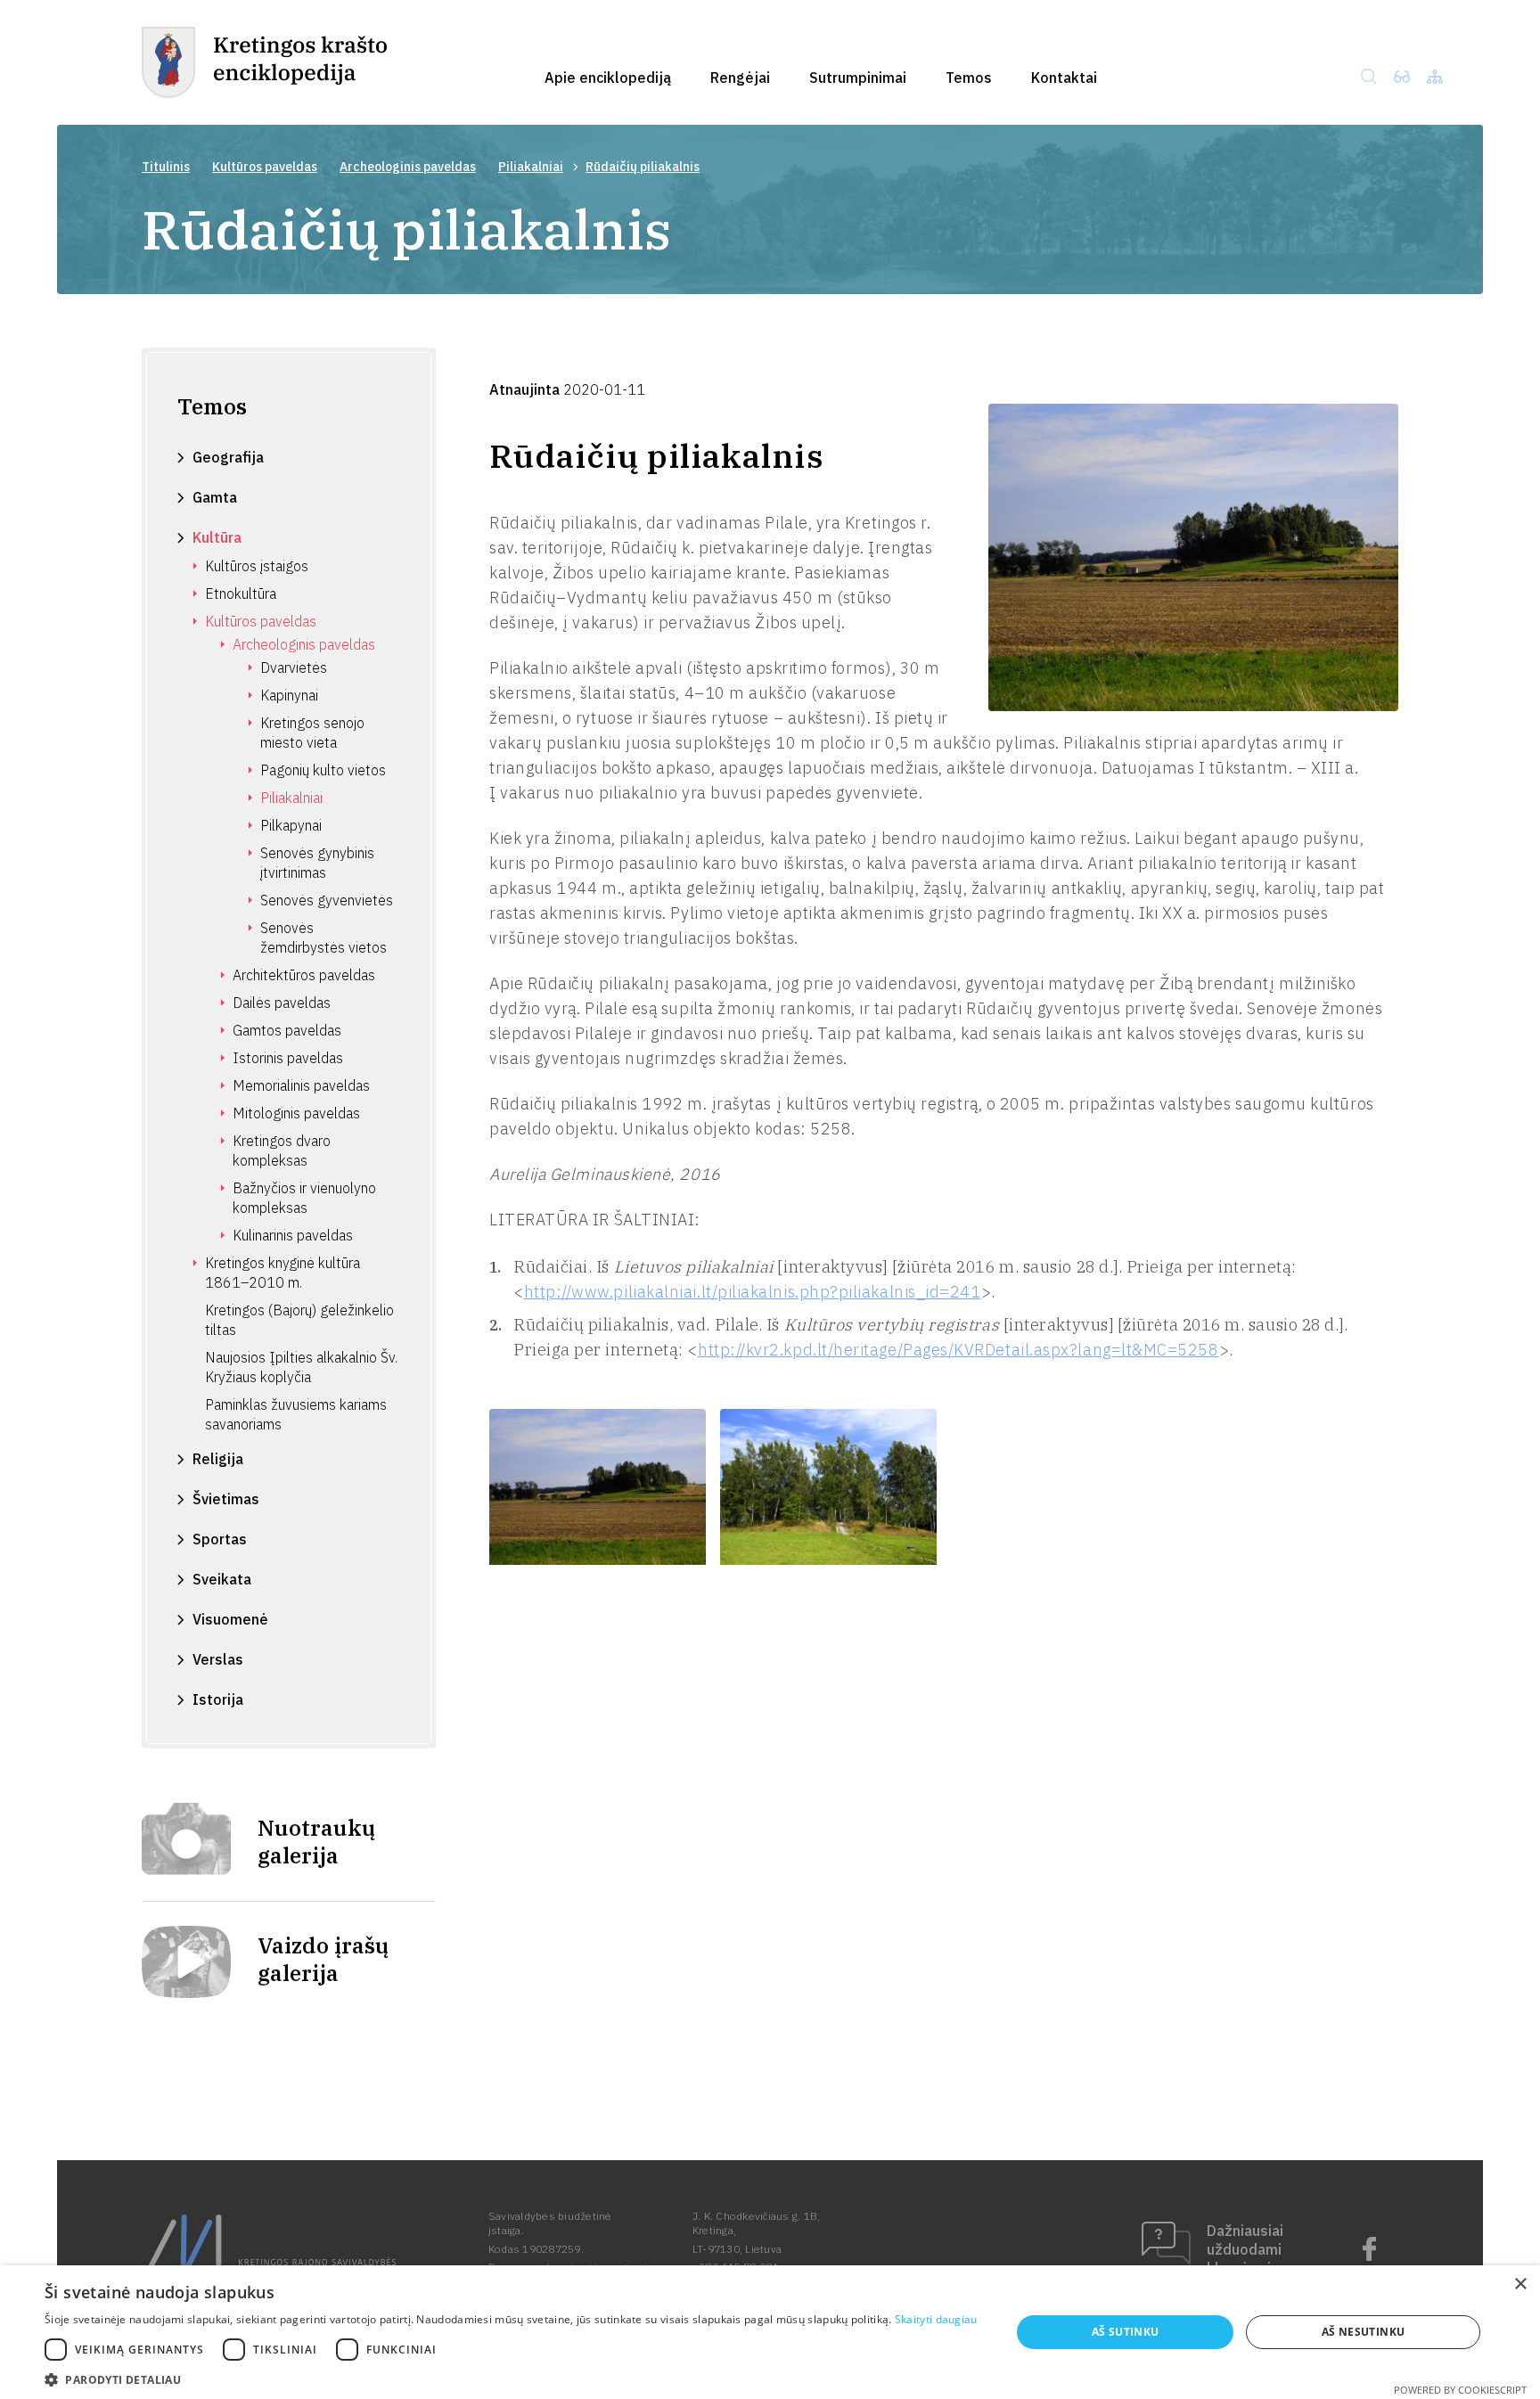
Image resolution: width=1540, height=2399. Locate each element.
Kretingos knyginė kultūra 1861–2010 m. (283, 1273)
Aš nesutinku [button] (1364, 2332)
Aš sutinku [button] (1126, 2332)
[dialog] (770, 2332)
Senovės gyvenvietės (327, 900)
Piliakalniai (531, 167)
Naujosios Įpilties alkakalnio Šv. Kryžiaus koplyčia (301, 1367)
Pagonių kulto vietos (323, 770)
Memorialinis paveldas (301, 1085)
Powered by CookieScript (1460, 2390)
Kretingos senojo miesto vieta (312, 733)
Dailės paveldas (282, 1003)
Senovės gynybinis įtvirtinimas (317, 863)
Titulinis (166, 167)
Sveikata (222, 1579)
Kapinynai (289, 695)
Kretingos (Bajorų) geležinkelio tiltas (299, 1320)
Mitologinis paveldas (296, 1113)
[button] (511, 2378)
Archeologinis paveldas (408, 167)
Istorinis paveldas (288, 1058)
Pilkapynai (291, 825)
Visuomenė (230, 1619)
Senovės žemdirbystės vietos (324, 937)
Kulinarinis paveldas (293, 1235)
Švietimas (226, 1499)
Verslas (218, 1659)
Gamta (215, 497)
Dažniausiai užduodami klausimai (1245, 2249)
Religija (218, 1459)
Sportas (220, 1539)
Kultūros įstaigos (257, 566)
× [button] (1520, 2284)
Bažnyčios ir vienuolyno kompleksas (304, 1198)
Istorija (218, 1699)
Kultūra (217, 537)
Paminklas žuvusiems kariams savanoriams (296, 1414)
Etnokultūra (241, 594)
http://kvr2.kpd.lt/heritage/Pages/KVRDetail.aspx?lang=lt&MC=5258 (958, 1350)
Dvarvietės (294, 667)
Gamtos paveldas (287, 1030)
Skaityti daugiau (936, 2319)
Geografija (228, 457)
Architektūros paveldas (304, 975)
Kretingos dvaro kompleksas (282, 1150)
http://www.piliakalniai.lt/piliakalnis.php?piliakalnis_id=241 (753, 1292)
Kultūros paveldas (265, 167)
